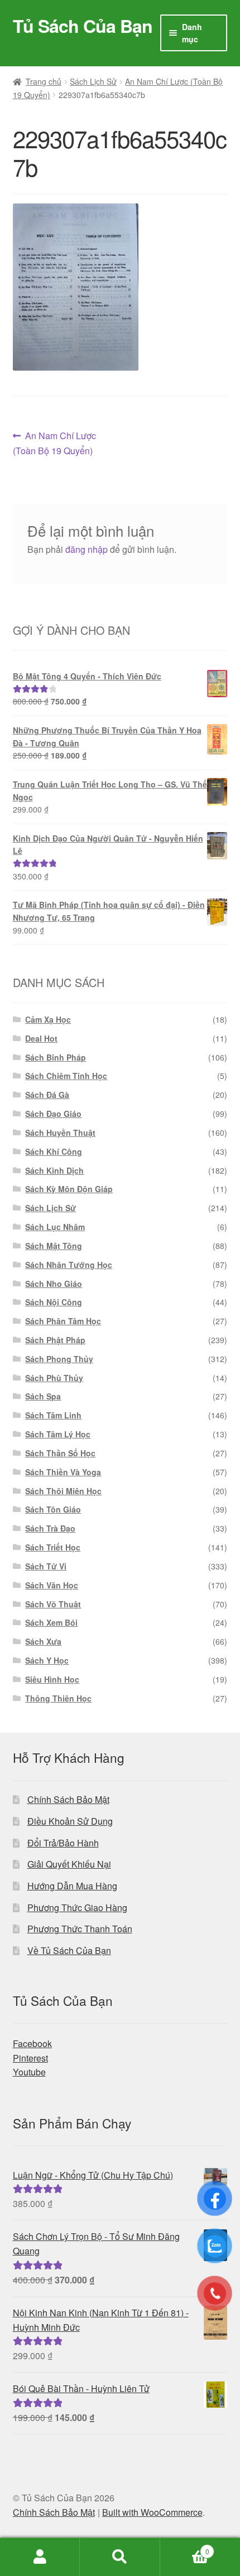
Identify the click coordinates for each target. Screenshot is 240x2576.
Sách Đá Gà (47, 1095)
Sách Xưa (43, 1641)
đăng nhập (87, 549)
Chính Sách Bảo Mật (68, 1799)
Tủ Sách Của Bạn (83, 26)
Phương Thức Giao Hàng (77, 1907)
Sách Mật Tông (54, 1246)
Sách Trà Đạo (50, 1528)
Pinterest (30, 2058)
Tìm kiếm (120, 2557)
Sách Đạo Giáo (53, 1114)
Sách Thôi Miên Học (63, 1491)
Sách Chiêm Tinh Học (66, 1076)
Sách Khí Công (54, 1151)
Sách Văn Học (52, 1585)
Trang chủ (44, 81)
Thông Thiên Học (58, 1698)
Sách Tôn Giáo (53, 1509)
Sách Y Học (47, 1660)
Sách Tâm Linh (53, 1415)
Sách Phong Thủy (59, 1359)
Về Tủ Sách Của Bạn (69, 1950)
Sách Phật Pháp (55, 1340)
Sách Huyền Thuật (60, 1133)
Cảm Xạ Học (48, 1019)
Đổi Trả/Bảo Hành (63, 1843)
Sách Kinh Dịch (54, 1170)
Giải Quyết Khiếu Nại (69, 1864)
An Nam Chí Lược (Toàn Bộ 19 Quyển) (55, 443)
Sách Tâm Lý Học (58, 1434)
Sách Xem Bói (51, 1622)
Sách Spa (43, 1396)
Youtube (29, 2072)
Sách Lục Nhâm (55, 1227)
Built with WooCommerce (152, 2512)
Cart (185, 2547)
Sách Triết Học (53, 1547)
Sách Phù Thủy (54, 1378)
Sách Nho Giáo (54, 1284)
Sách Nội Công (54, 1302)
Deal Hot (41, 1038)
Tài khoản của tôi (40, 2557)
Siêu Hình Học (52, 1679)
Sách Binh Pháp (56, 1057)
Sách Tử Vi (46, 1566)
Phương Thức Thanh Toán (80, 1929)
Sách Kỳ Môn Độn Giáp (69, 1189)
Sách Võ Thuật (53, 1604)
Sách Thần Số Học (60, 1453)
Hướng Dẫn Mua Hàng (72, 1886)
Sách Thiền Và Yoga (63, 1472)
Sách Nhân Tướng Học (69, 1265)
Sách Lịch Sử (93, 81)
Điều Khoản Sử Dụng (70, 1821)
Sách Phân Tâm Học (63, 1321)
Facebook (32, 2043)
